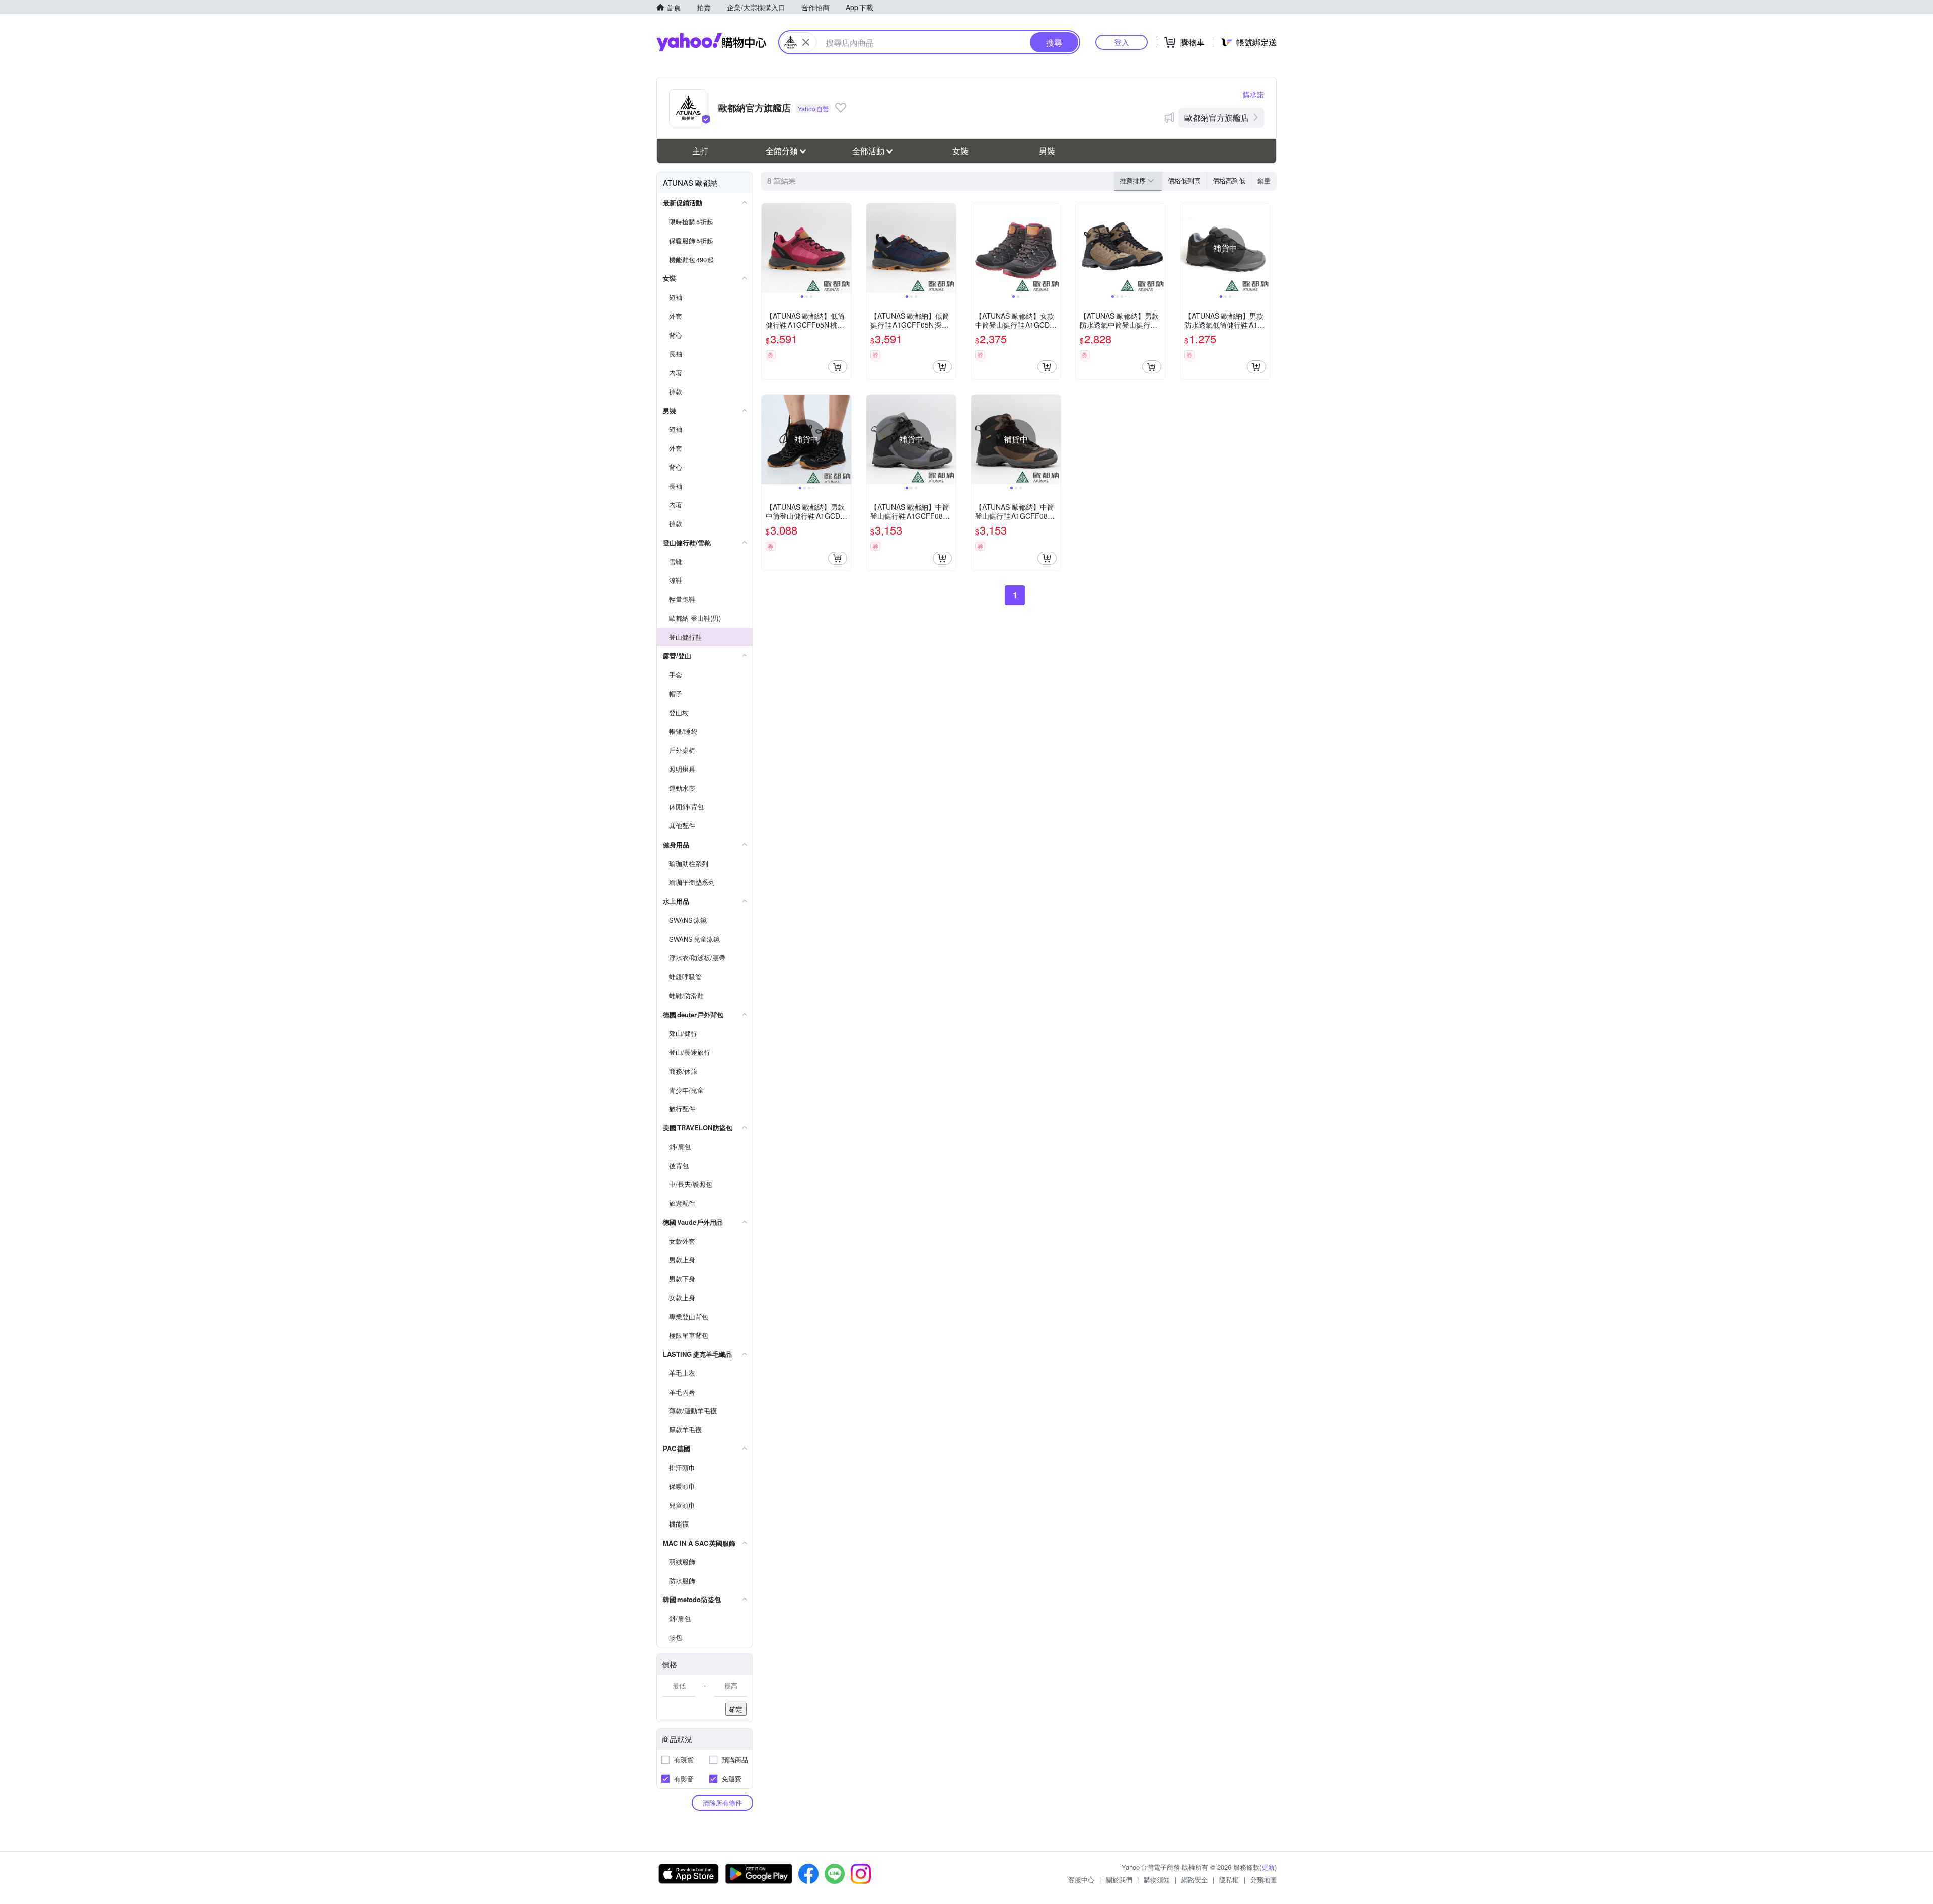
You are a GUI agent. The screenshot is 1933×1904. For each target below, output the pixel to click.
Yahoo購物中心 (711, 42)
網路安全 (1195, 1880)
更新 (1268, 1867)
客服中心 (1081, 1880)
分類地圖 (1263, 1880)
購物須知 (1157, 1880)
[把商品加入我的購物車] (838, 367)
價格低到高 (1184, 180)
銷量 (1264, 180)
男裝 (1047, 151)
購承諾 (1253, 94)
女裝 (960, 151)
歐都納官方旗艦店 (1217, 118)
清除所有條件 (722, 1803)
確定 (736, 1709)
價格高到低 (1229, 180)
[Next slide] (845, 248)
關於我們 (1119, 1880)
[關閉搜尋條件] (806, 42)
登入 (1122, 42)
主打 (700, 151)
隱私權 (1229, 1880)
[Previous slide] (768, 248)
